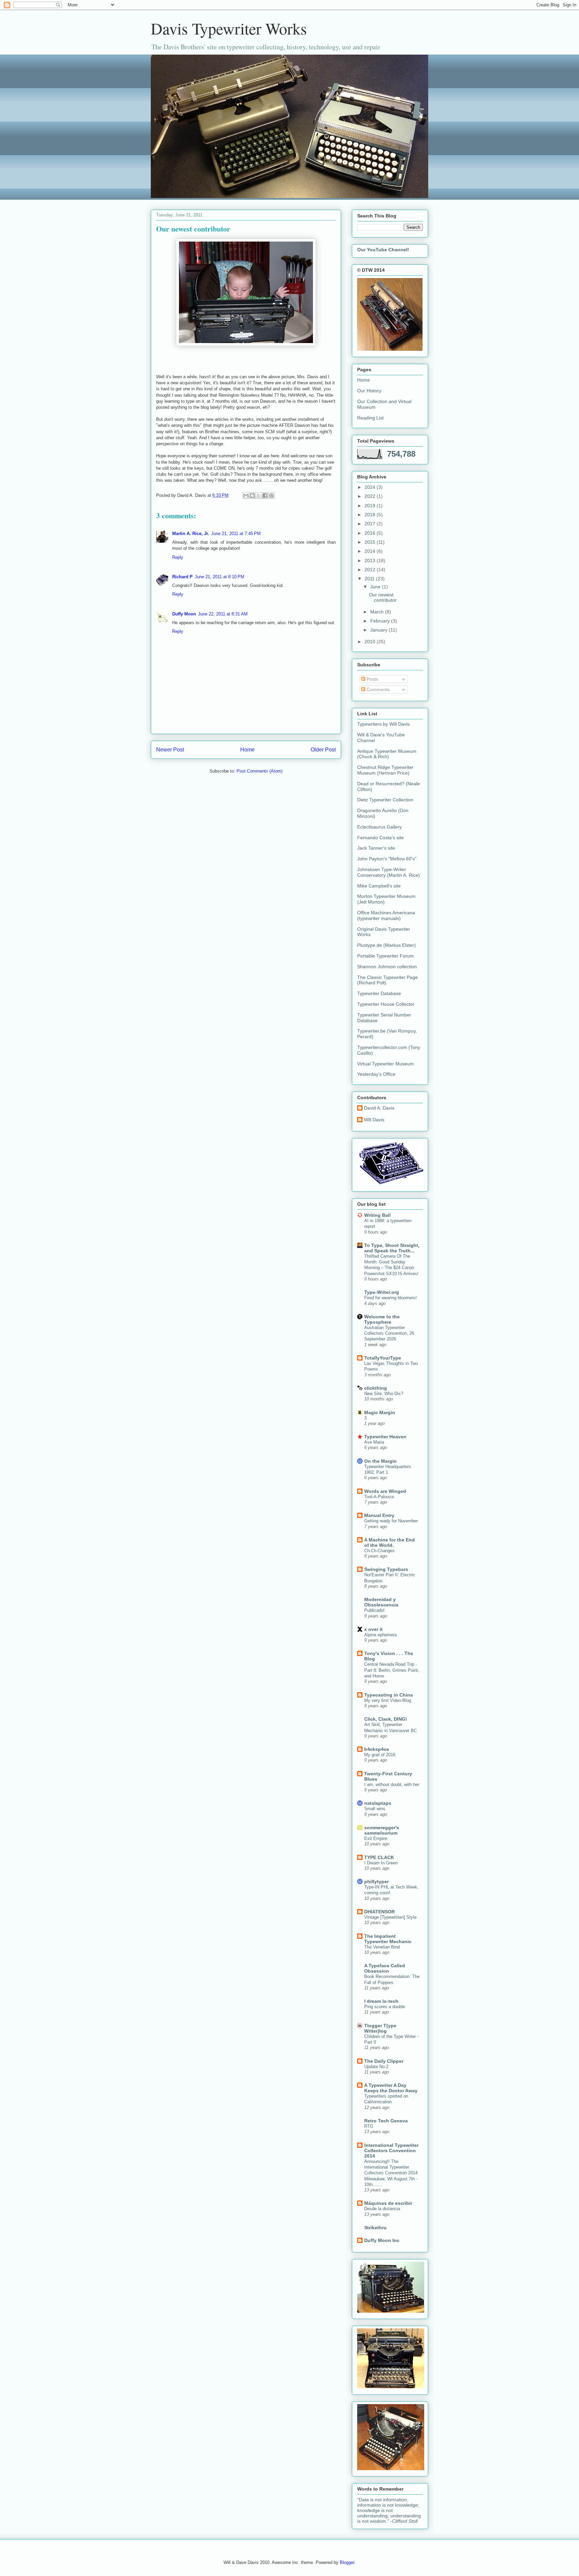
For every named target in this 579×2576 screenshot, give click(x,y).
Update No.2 (376, 2067)
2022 (371, 496)
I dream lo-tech (381, 2001)
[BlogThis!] (252, 496)
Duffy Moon (184, 614)
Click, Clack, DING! (386, 1719)
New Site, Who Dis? (384, 1394)
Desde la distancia (382, 2209)
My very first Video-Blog (388, 1700)
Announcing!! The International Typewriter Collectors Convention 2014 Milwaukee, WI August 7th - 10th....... (391, 2173)
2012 (371, 570)
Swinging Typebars (386, 1569)
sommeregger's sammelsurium (382, 1830)
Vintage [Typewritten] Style (390, 1917)
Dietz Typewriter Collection (385, 800)
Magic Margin (380, 1412)
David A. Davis (379, 1108)
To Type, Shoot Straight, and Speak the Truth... (392, 1248)
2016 (371, 533)
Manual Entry (379, 1515)
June (376, 587)
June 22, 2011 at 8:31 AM (223, 614)
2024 (371, 487)
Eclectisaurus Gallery (379, 827)
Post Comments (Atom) (260, 771)
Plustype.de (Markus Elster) (387, 945)
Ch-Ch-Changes (379, 1551)
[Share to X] (259, 496)
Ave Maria (374, 1442)
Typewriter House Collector (386, 1004)
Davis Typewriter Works (229, 28)
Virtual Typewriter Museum (385, 1064)
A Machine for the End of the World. (390, 1542)
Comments (377, 689)
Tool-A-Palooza (379, 1497)
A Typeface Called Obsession (385, 1968)
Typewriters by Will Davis (383, 724)
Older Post (323, 750)
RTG (369, 2126)
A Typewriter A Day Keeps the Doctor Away (391, 2088)
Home (247, 750)
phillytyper (376, 1881)
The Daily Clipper (384, 2061)
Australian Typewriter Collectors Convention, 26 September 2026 (389, 1333)
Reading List (370, 418)
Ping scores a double (385, 2007)
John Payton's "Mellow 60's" (387, 859)
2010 (371, 642)
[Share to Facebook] (265, 496)
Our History (369, 391)
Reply (178, 557)
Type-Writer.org (382, 1292)
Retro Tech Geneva (386, 2121)
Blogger (347, 2562)
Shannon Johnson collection (387, 967)
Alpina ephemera (380, 1635)
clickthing (376, 1388)
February (381, 621)
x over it (373, 1629)
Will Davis (374, 1120)
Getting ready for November (391, 1521)
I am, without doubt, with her (392, 1785)
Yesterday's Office (376, 1074)
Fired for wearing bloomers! (391, 1298)
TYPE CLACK (379, 1857)
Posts (372, 679)
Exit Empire (376, 1838)
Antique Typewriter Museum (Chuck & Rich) (387, 754)
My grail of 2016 (380, 1755)
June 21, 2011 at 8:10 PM (219, 577)
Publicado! (374, 1610)
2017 (371, 524)
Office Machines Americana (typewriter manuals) (386, 915)
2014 (371, 551)
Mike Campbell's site (379, 886)
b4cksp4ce (377, 1749)
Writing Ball (377, 1215)
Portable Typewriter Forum (385, 956)
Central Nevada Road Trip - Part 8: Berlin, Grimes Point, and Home (392, 1670)
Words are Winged (385, 1491)
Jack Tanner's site (376, 848)
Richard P (182, 577)
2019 (371, 506)
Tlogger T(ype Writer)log (380, 2028)
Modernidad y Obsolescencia (381, 1602)
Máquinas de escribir (388, 2203)
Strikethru (375, 2228)
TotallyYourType (383, 1358)
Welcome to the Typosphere (382, 1319)
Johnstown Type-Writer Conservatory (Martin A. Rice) (389, 872)
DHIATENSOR (379, 1912)
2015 (371, 542)
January (379, 630)
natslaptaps (378, 1803)
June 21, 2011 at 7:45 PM (236, 534)
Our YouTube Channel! (383, 250)
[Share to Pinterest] (271, 496)
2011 (370, 579)
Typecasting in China (389, 1695)
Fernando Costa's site (380, 838)
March (378, 612)
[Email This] (246, 496)
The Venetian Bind (382, 1947)
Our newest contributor (383, 598)
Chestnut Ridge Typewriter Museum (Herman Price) (385, 770)
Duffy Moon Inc (382, 2240)
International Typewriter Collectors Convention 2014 (391, 2151)
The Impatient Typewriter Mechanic (388, 1939)
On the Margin (380, 1461)
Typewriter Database (379, 993)
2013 (371, 560)
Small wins (375, 1809)
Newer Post (170, 750)
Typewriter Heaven (385, 1437)
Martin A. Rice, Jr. (191, 534)
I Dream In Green (381, 1863)
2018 (371, 515)
